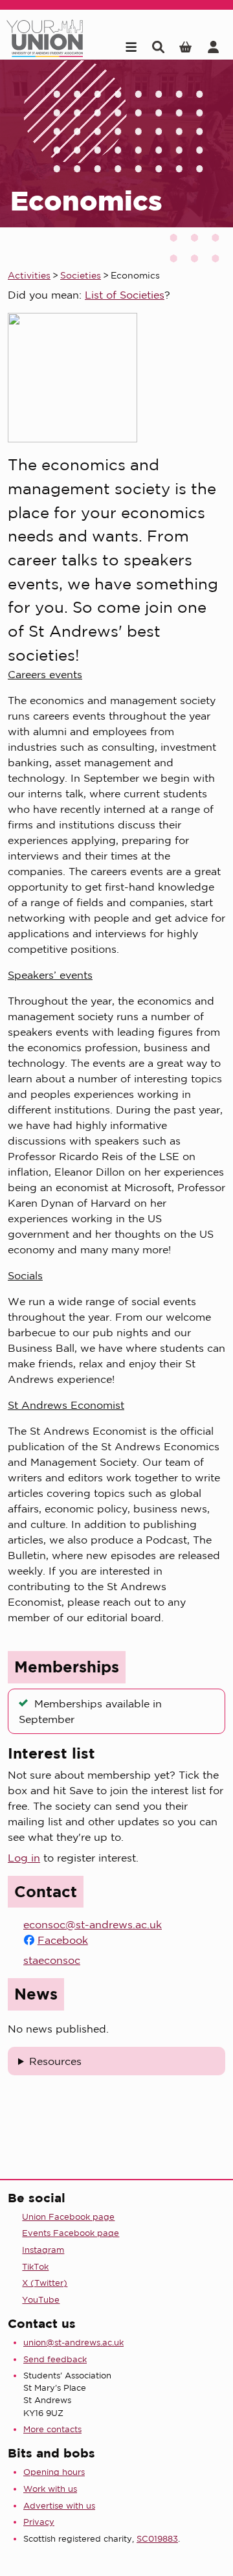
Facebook (63, 1940)
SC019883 (157, 2539)
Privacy (39, 2522)
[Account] (213, 47)
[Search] (158, 47)
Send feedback (55, 2359)
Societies (81, 275)
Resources (55, 2061)
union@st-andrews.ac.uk (73, 2342)
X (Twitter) (45, 2283)
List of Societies (125, 295)
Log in (24, 1858)
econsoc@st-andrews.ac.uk (93, 1924)
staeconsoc (52, 1960)
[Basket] (185, 47)
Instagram (43, 2250)
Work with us (50, 2489)
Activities (29, 275)
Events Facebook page (71, 2233)
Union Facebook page (68, 2217)
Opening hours (54, 2472)
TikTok (35, 2267)
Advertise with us (59, 2506)
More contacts (52, 2429)
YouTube (41, 2300)
